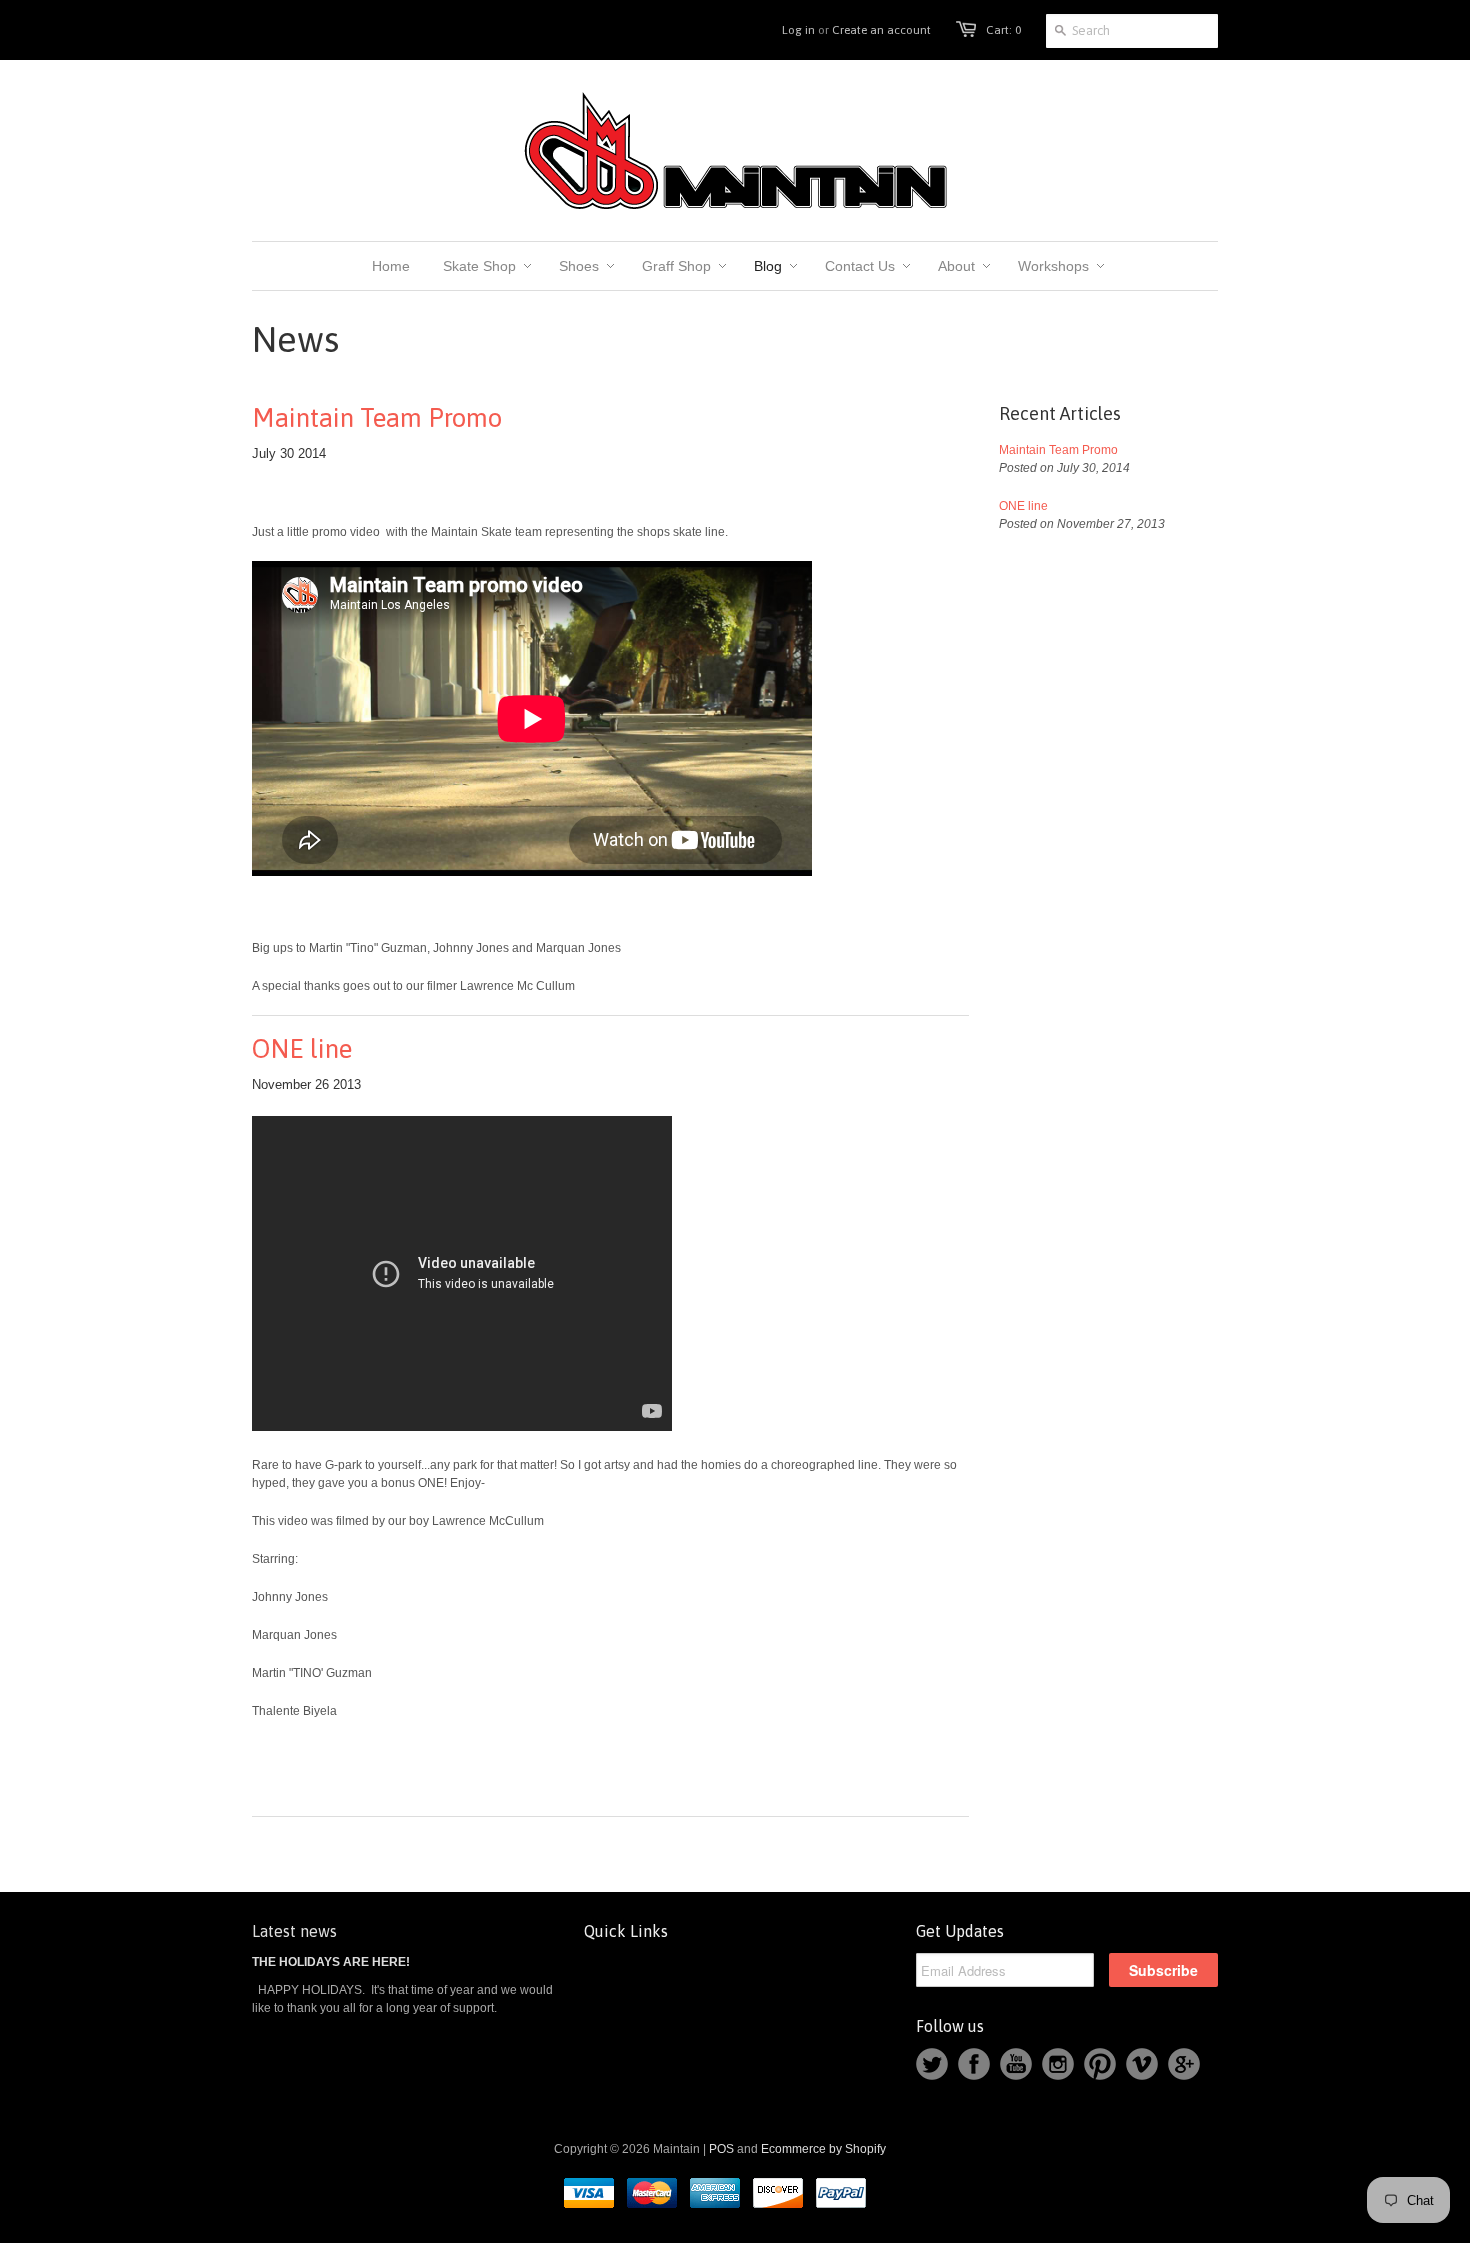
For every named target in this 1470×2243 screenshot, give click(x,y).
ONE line (302, 1049)
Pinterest (1100, 2064)
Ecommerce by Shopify (823, 2149)
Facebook (974, 2064)
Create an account (881, 30)
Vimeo (1142, 2064)
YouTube (1016, 2064)
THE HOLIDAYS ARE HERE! (331, 1962)
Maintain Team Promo (377, 418)
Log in (798, 30)
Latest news (294, 1931)
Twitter (932, 2064)
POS (721, 2149)
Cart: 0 (1003, 30)
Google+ (1184, 2064)
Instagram (1058, 2064)
